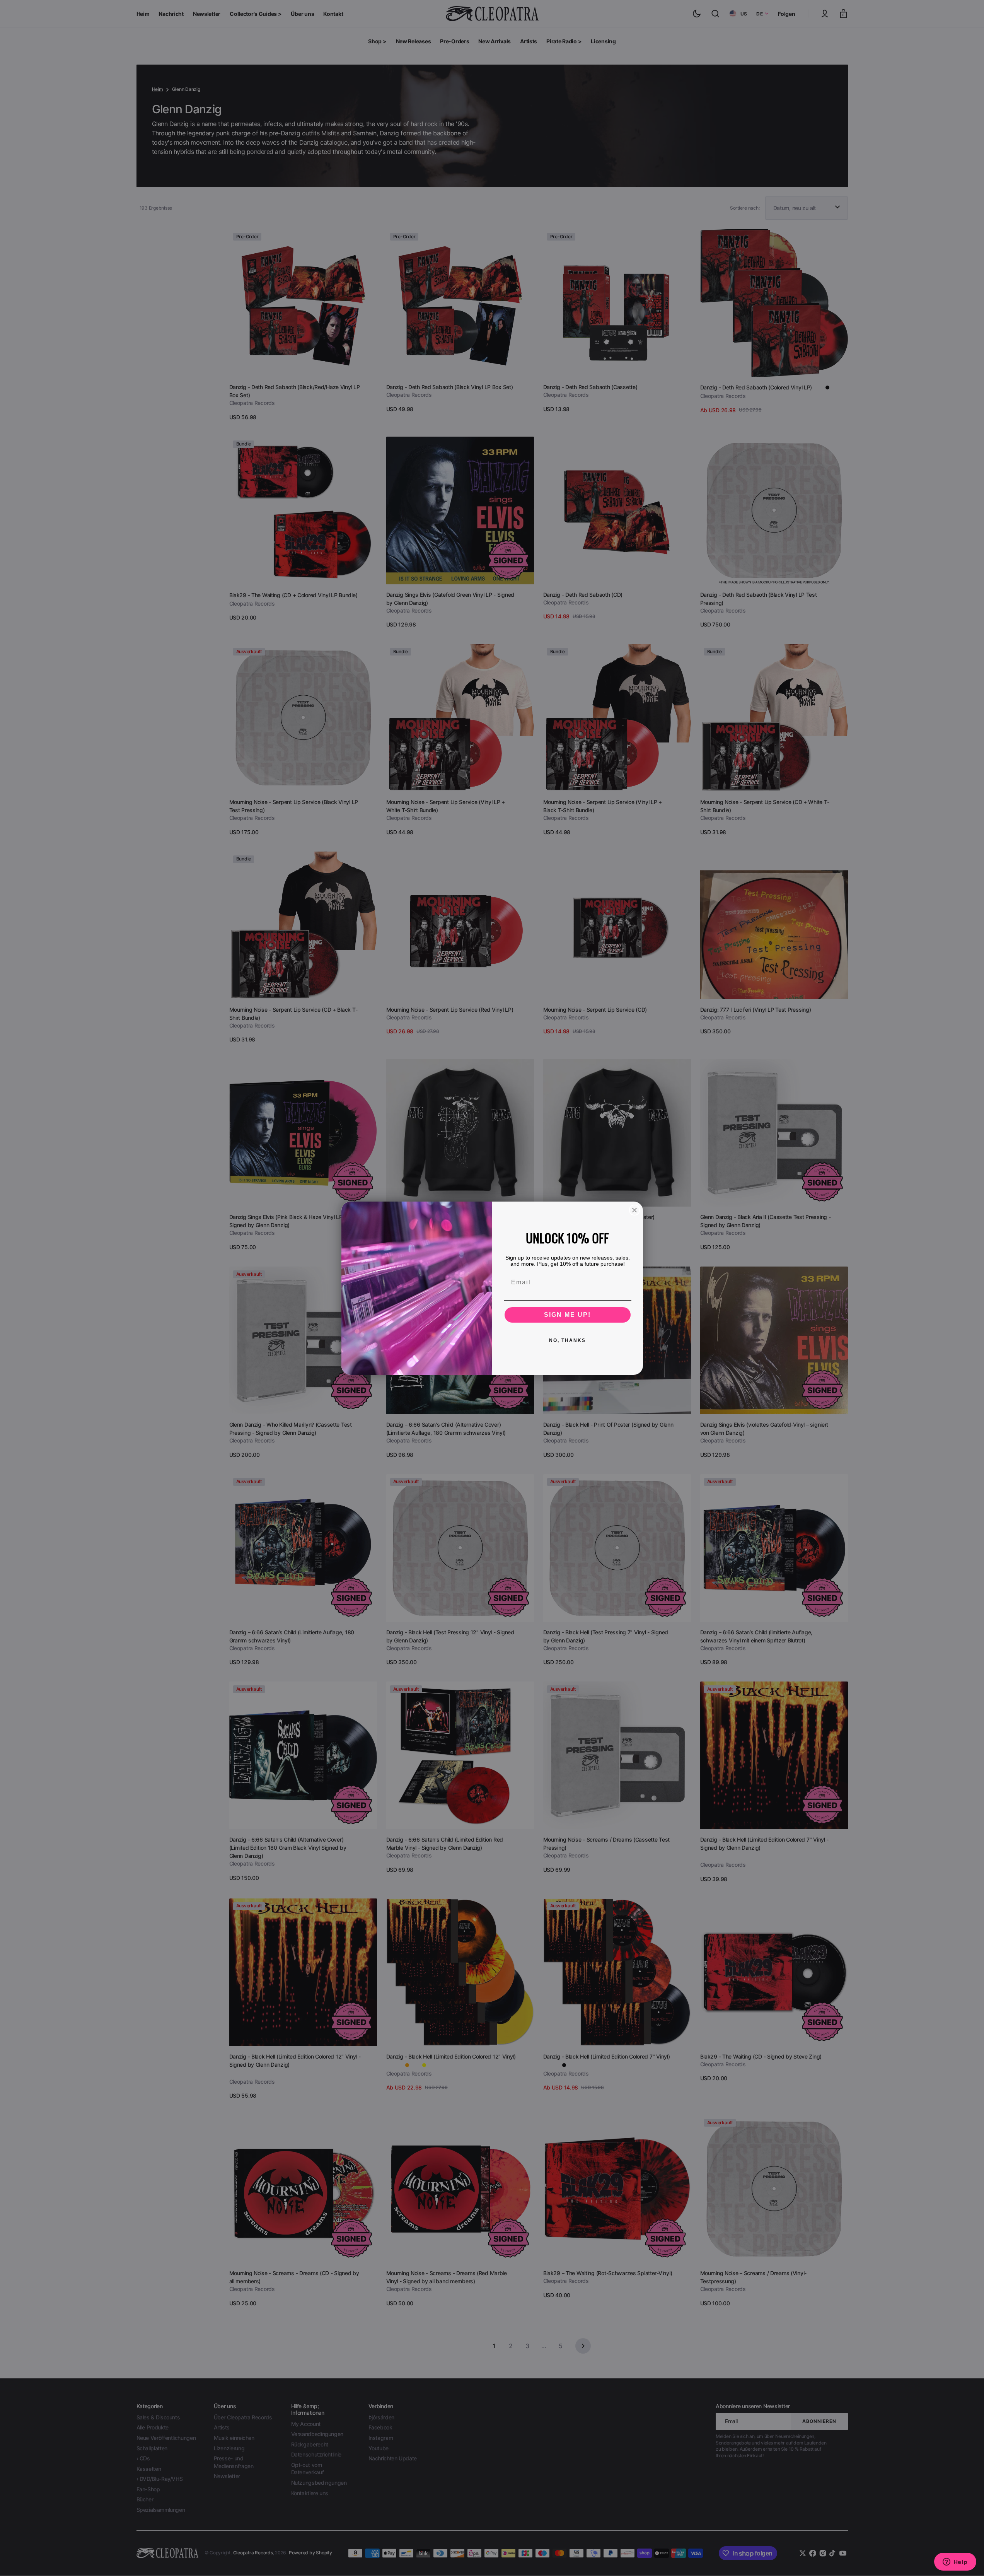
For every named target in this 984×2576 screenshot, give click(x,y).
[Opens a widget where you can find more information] (955, 2562)
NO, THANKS (567, 1340)
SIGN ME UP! (567, 1315)
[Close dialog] (634, 1210)
